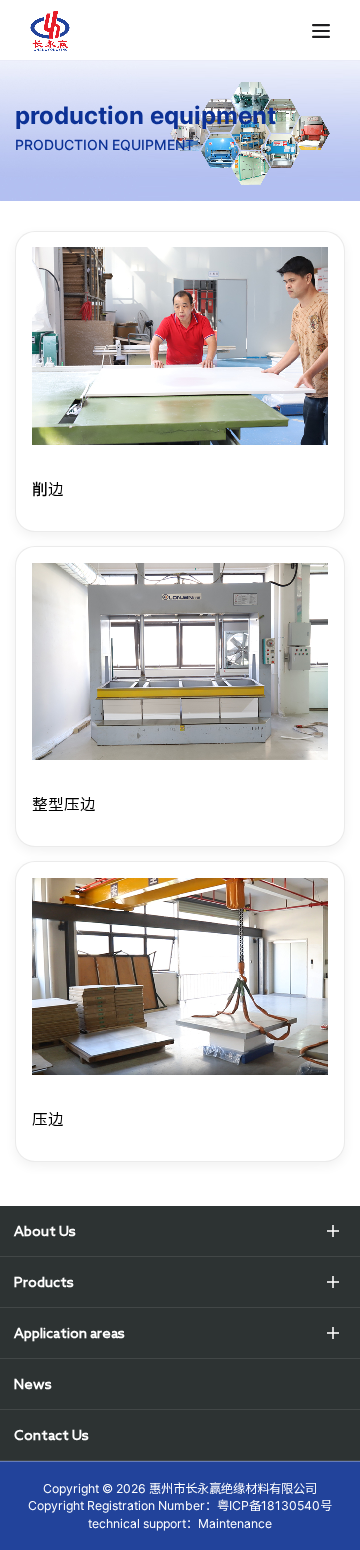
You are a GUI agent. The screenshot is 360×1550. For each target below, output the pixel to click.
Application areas (69, 1333)
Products (44, 1282)
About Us (45, 1231)
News (33, 1384)
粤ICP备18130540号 (274, 1505)
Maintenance (235, 1523)
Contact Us (51, 1435)
